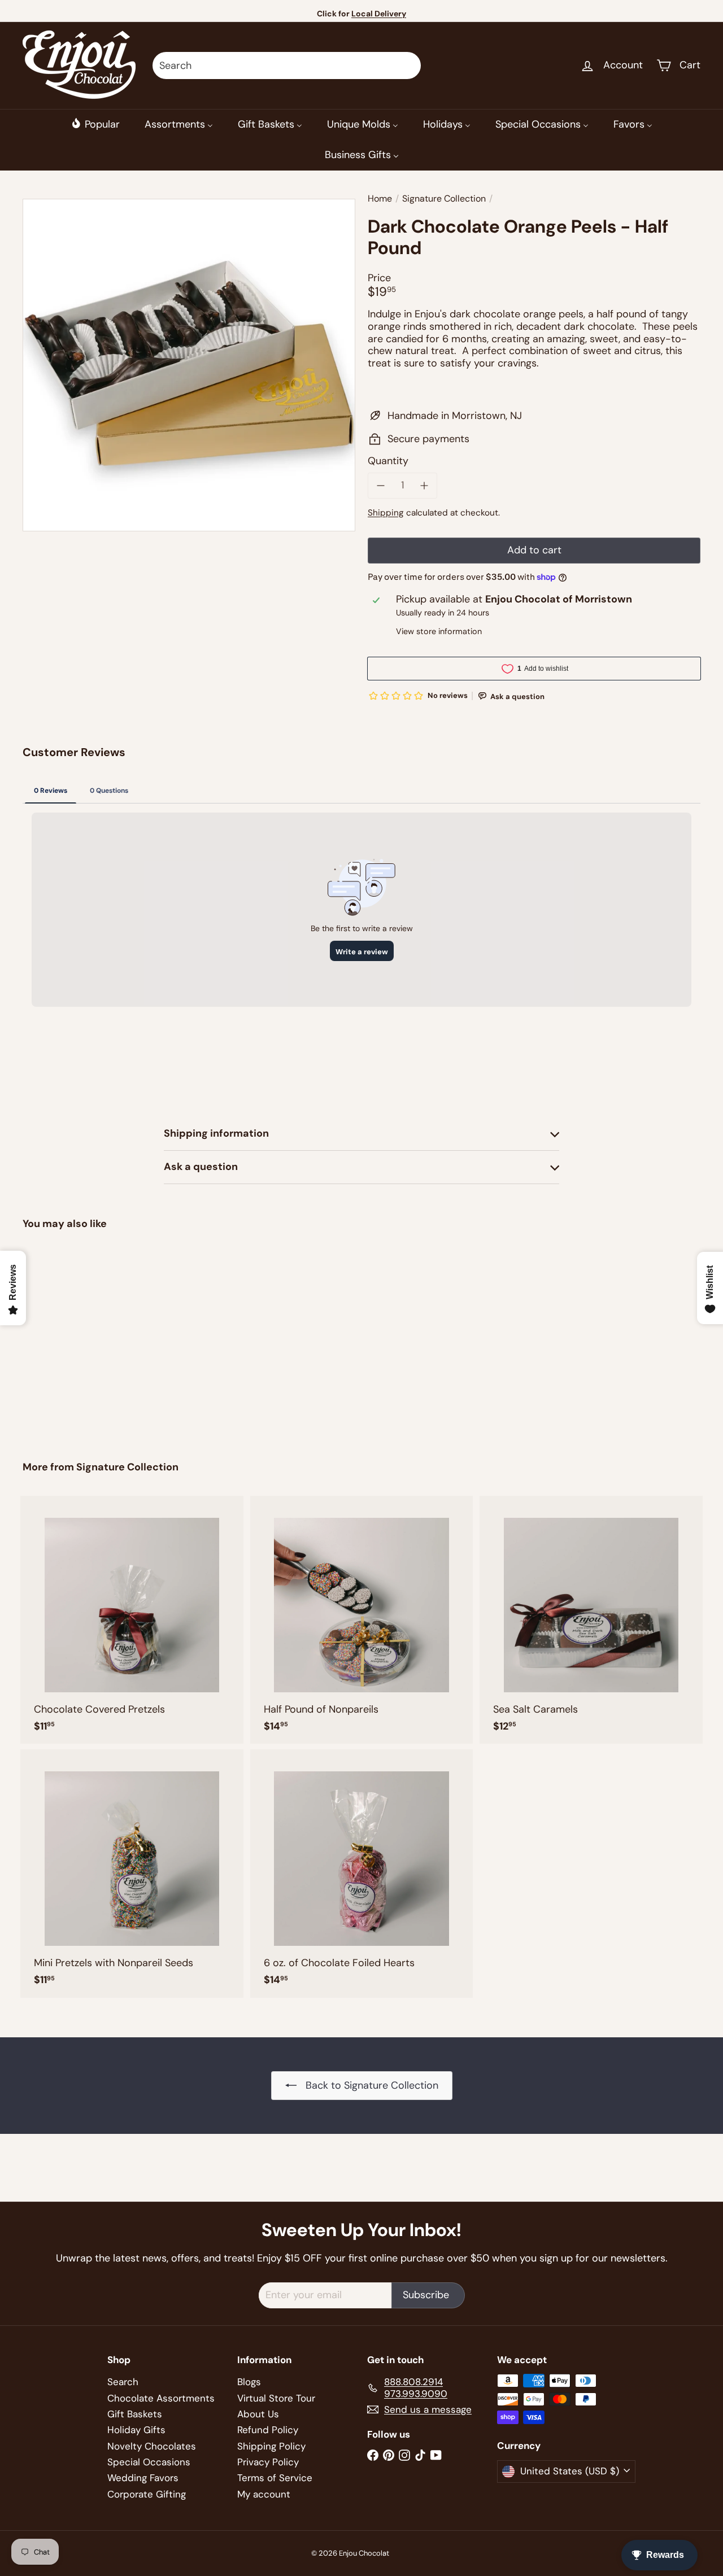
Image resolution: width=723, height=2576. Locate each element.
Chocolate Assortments (161, 2398)
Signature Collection (444, 198)
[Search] (407, 66)
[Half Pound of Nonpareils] (362, 1620)
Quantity (388, 461)
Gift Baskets (135, 2414)
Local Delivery (379, 14)
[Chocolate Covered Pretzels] (132, 1620)
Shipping (386, 513)
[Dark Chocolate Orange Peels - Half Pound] (74, 1337)
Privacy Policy (268, 2462)
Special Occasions (149, 2462)
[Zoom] (189, 365)
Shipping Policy (271, 2446)
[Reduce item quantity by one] (381, 486)
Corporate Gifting (147, 2494)
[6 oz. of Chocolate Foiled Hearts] (362, 1873)
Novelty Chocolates (152, 2446)
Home (380, 198)
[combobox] (287, 66)
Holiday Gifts (136, 2430)
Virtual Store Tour (276, 2398)
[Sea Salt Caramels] (591, 1620)
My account (264, 2494)
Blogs (249, 2382)
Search (123, 2382)
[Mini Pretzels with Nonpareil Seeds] (132, 1873)
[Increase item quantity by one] (425, 486)
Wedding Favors (143, 2478)
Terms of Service (275, 2478)
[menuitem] (95, 124)
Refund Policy (268, 2430)
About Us (258, 2414)
